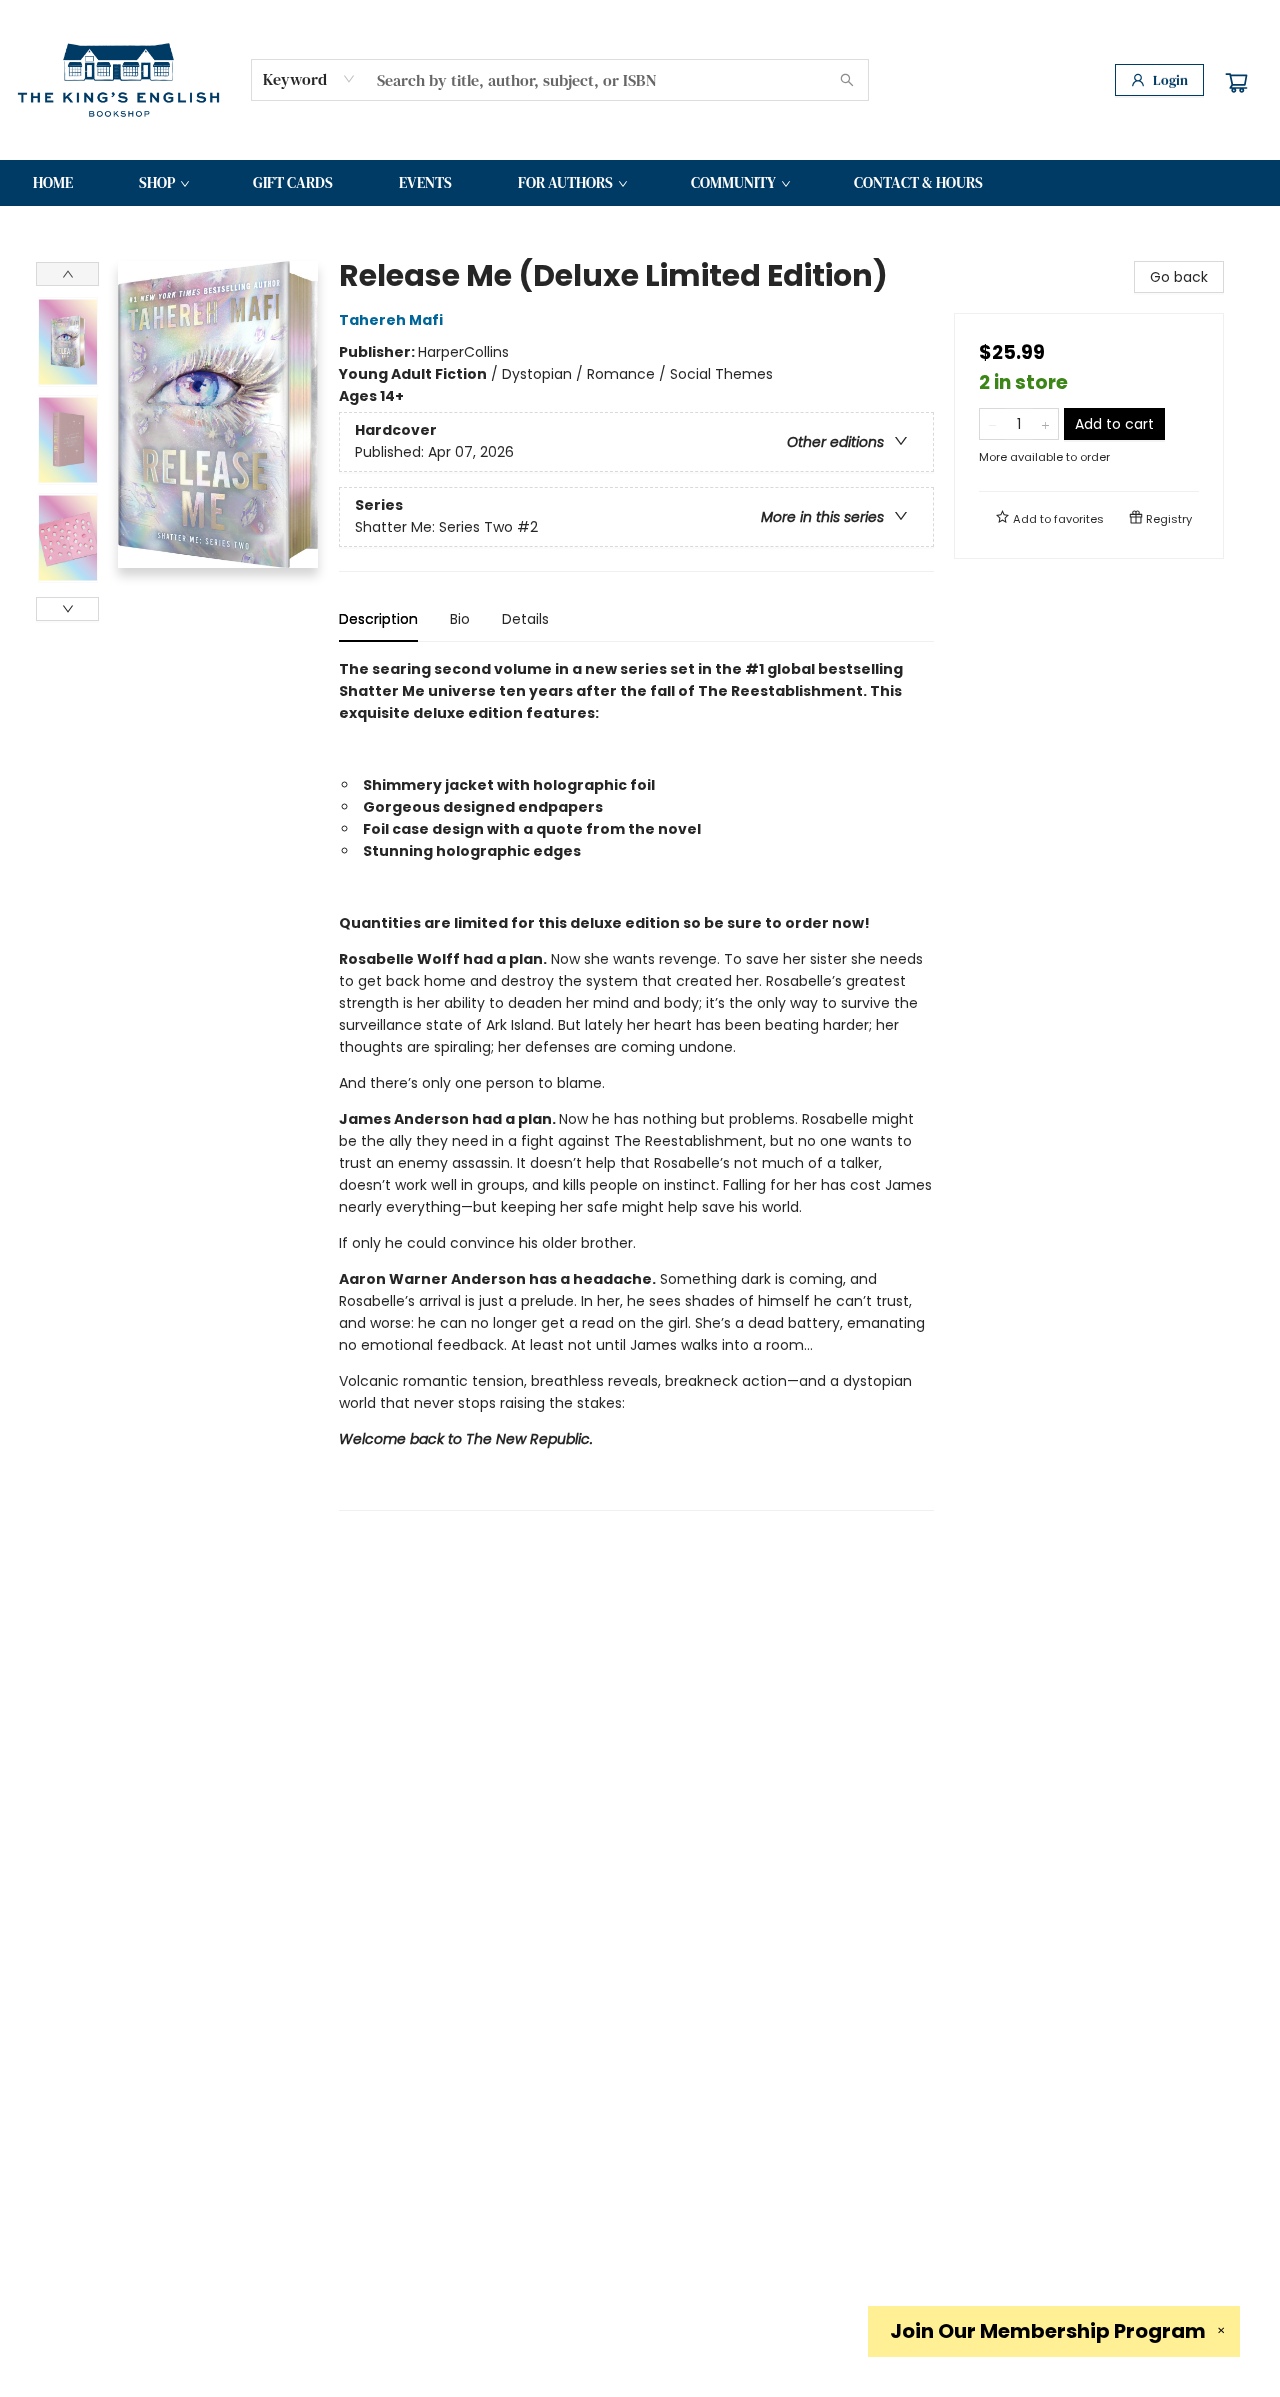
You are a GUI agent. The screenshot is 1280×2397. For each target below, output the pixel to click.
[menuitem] (53, 183)
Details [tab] (525, 619)
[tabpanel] (636, 1084)
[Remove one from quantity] (992, 424)
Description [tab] (378, 619)
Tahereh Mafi (391, 320)
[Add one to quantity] (1045, 424)
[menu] (640, 183)
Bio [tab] (460, 619)
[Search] (847, 80)
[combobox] (309, 79)
